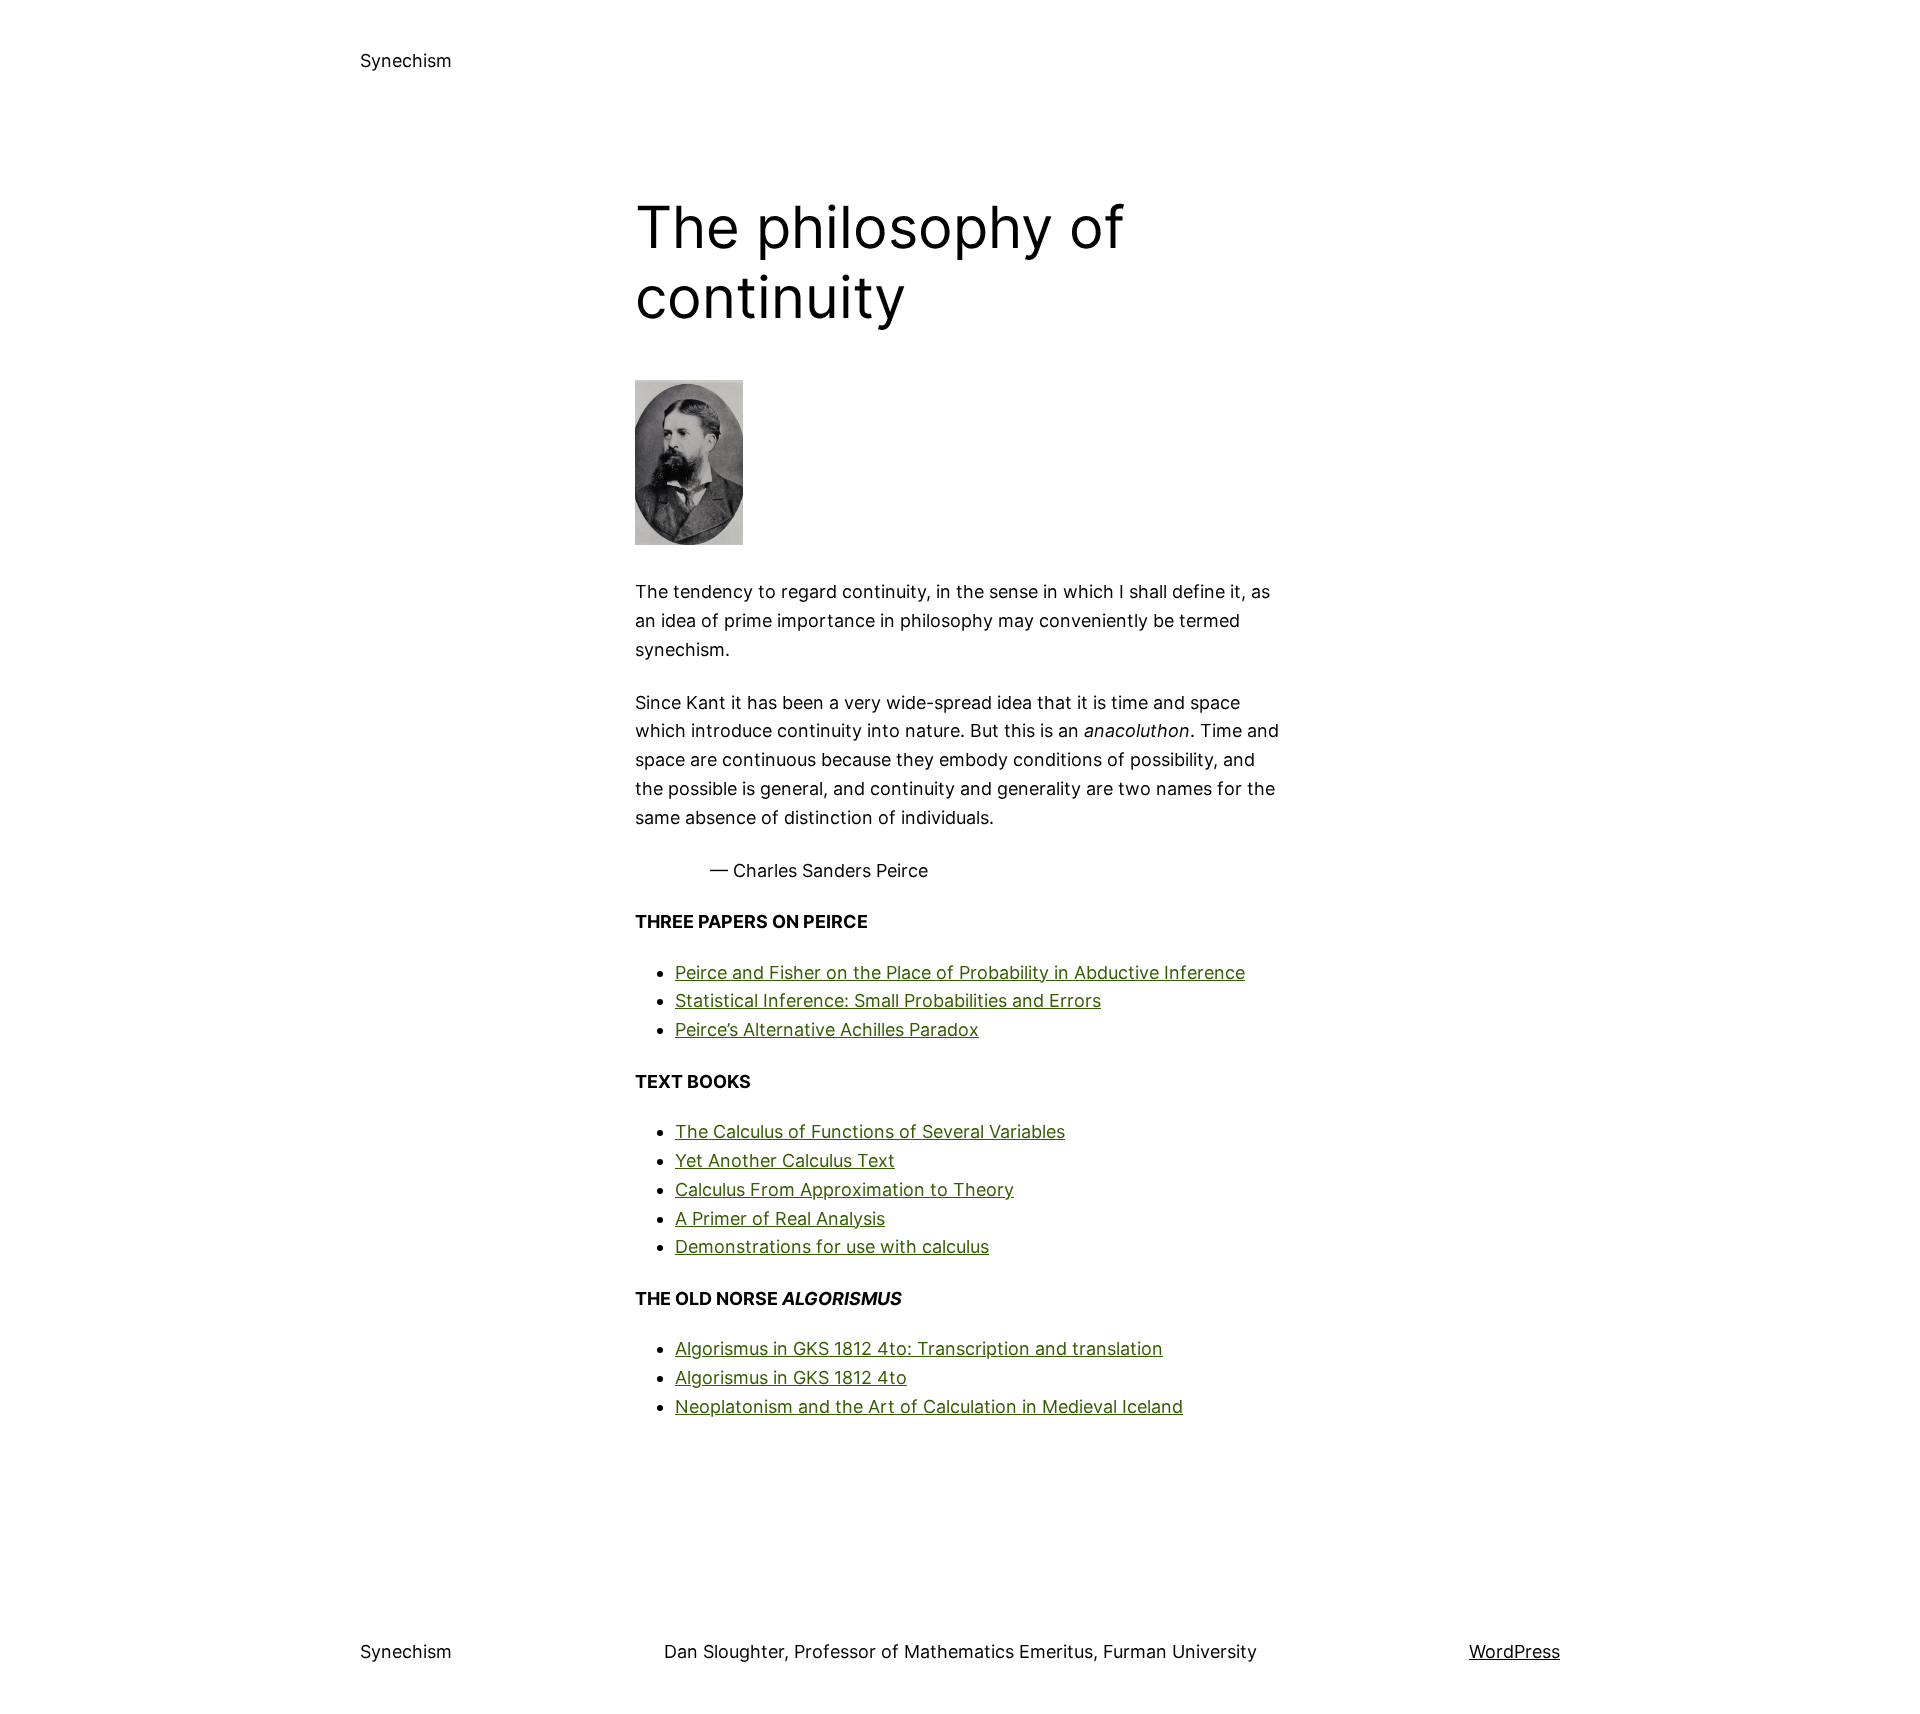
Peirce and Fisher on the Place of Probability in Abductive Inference (960, 972)
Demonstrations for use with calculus (832, 1246)
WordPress (1514, 1651)
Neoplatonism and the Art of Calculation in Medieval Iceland (929, 1406)
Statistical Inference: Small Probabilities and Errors (888, 1000)
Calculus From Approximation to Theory (844, 1189)
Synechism (406, 60)
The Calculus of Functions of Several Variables (870, 1131)
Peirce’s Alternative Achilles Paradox (827, 1029)
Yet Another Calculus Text (785, 1160)
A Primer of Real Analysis (780, 1218)
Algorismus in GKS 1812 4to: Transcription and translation (919, 1348)
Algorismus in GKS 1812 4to (791, 1377)
